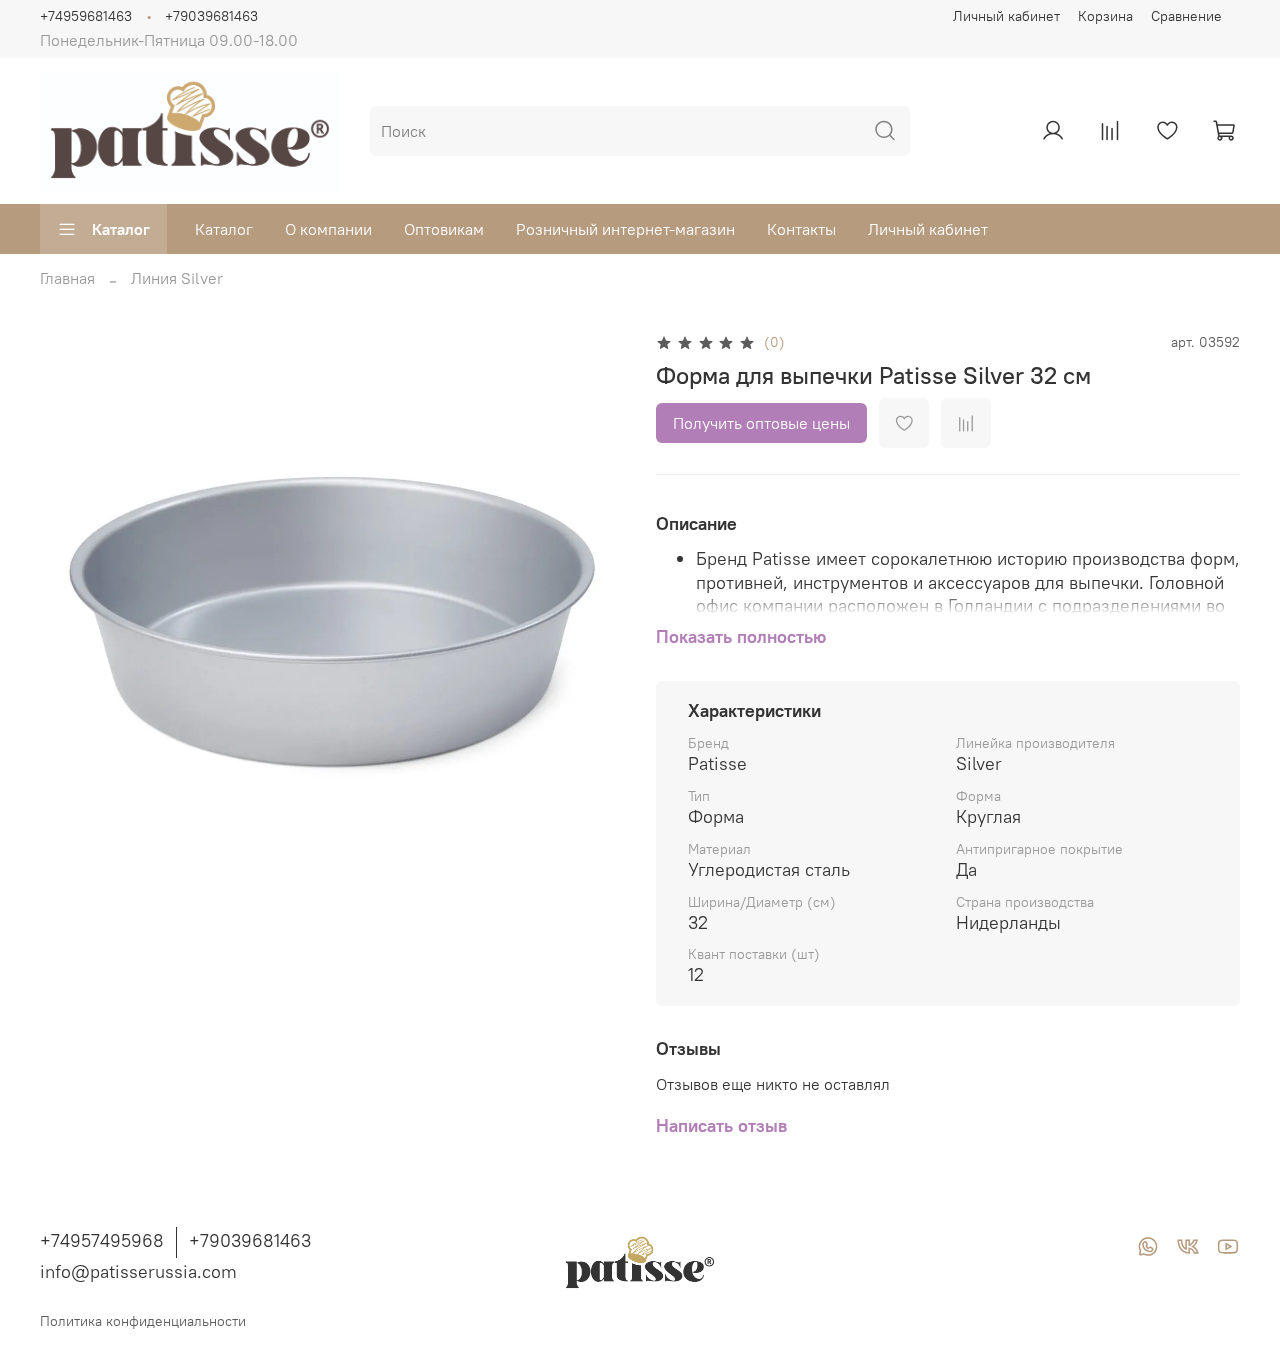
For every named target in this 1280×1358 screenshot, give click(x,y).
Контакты (801, 229)
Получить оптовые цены (761, 423)
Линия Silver (177, 278)
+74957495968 (102, 1240)
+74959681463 (86, 16)
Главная (67, 278)
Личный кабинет (1006, 16)
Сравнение (1186, 16)
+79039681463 (211, 16)
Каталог (121, 229)
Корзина (1105, 16)
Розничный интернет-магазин (625, 229)
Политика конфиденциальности (143, 1321)
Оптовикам (444, 229)
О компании (328, 229)
